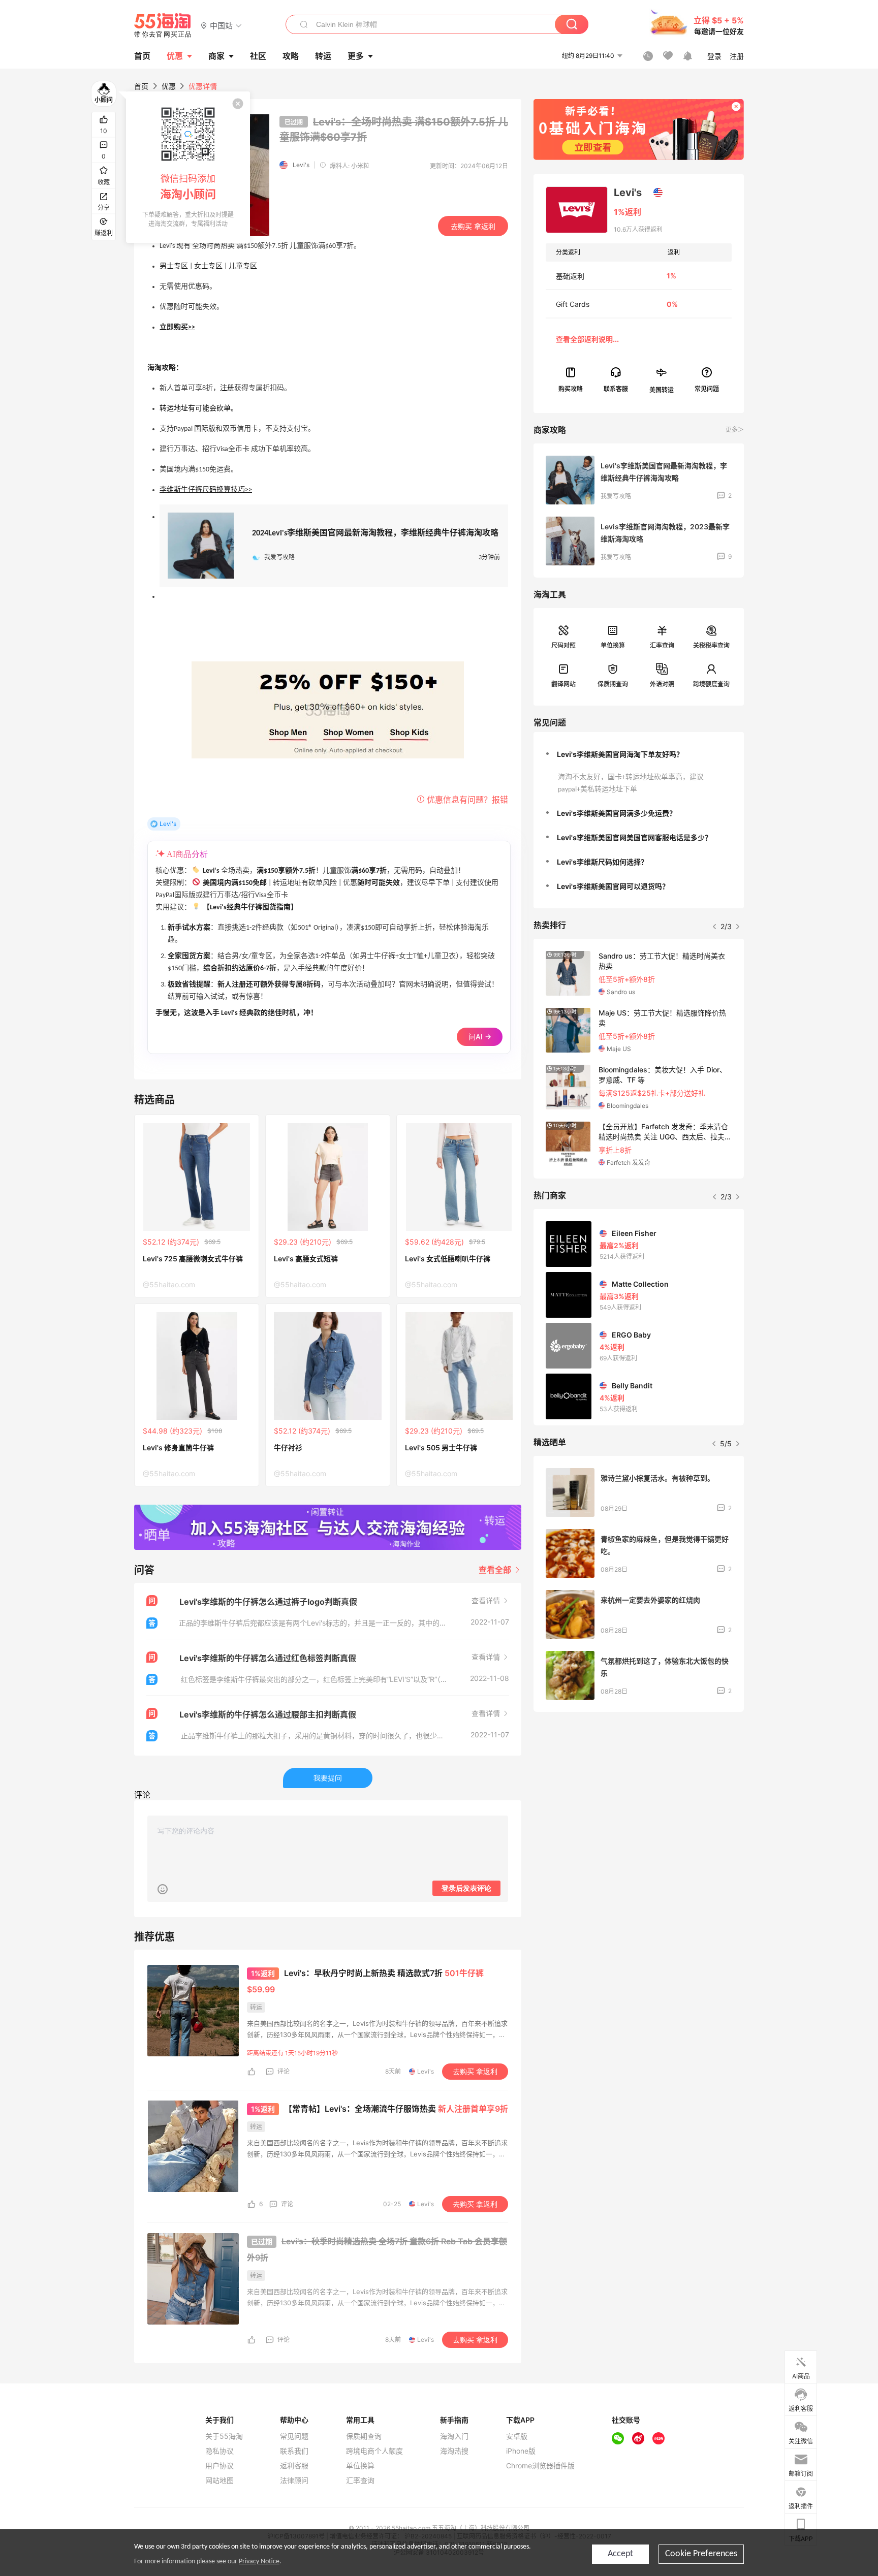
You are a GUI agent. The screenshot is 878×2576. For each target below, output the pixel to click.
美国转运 (662, 389)
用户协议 (219, 2466)
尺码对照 (563, 645)
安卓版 (517, 2436)
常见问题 (294, 2436)
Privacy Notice (259, 2562)
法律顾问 (294, 2480)
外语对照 (662, 684)
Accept (620, 2554)
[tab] (639, 754)
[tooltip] (188, 167)
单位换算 (613, 645)
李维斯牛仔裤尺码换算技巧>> (206, 490)
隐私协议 (219, 2451)
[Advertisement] (639, 1795)
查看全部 (496, 1570)
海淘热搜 (454, 2451)
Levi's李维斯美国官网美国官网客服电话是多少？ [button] (634, 837)
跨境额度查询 (711, 684)
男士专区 (174, 266)
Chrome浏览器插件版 (540, 2466)
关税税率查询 (711, 645)
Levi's (301, 165)
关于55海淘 (224, 2436)
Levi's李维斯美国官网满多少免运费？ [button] (617, 813)
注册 (227, 388)
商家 (216, 56)
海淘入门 (454, 2436)
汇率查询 (662, 645)
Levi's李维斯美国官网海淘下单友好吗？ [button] (620, 754)
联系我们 (294, 2451)
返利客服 (294, 2466)
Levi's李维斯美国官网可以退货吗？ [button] (613, 886)
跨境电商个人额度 (374, 2451)
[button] (221, 25)
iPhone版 (521, 2451)
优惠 (175, 56)
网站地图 (219, 2480)
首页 (141, 86)
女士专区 (208, 266)
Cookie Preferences (701, 2554)
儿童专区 (243, 266)
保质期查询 (613, 684)
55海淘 (163, 25)
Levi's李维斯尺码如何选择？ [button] (602, 862)
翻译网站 (563, 684)
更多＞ (735, 430)
